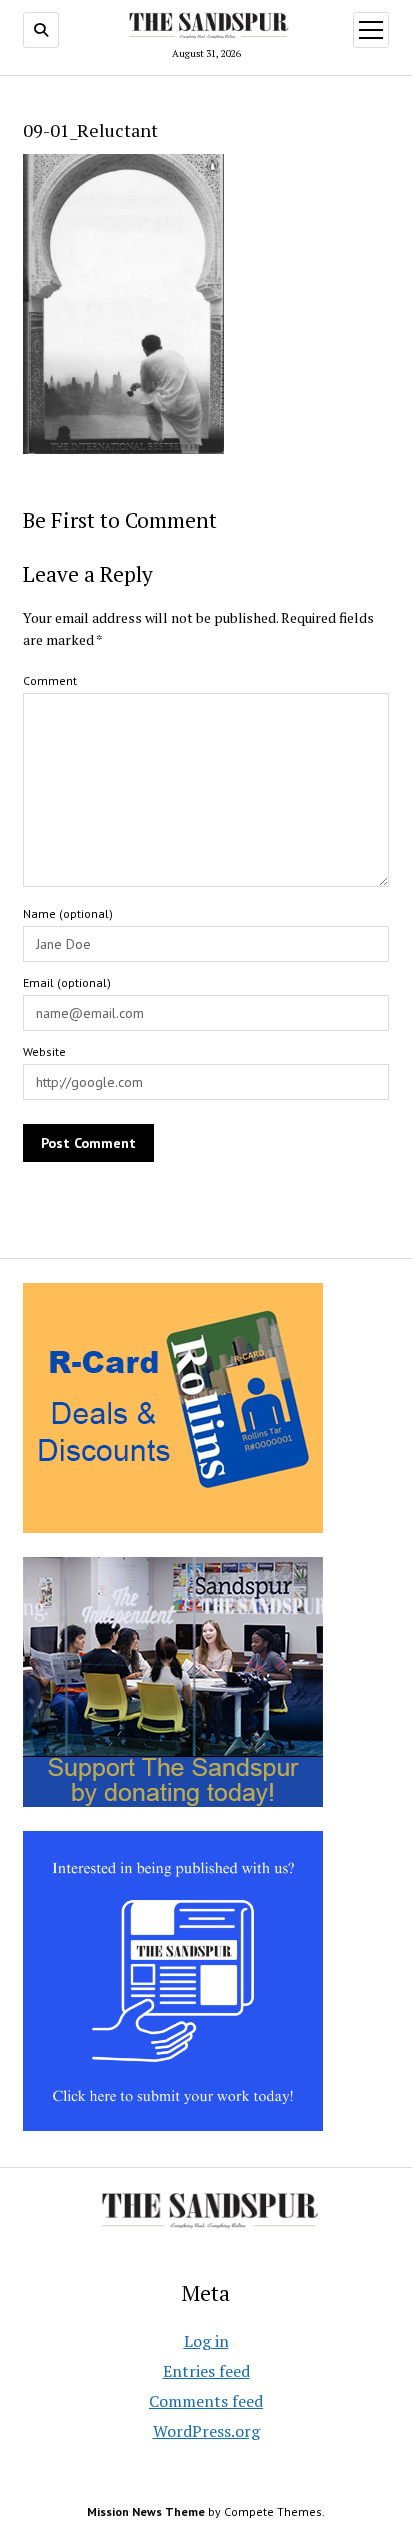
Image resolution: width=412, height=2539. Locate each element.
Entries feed (206, 2371)
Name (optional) (68, 913)
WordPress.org (206, 2431)
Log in (206, 2341)
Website (44, 1051)
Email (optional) (67, 982)
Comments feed (206, 2401)
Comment (50, 680)
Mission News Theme (146, 2511)
